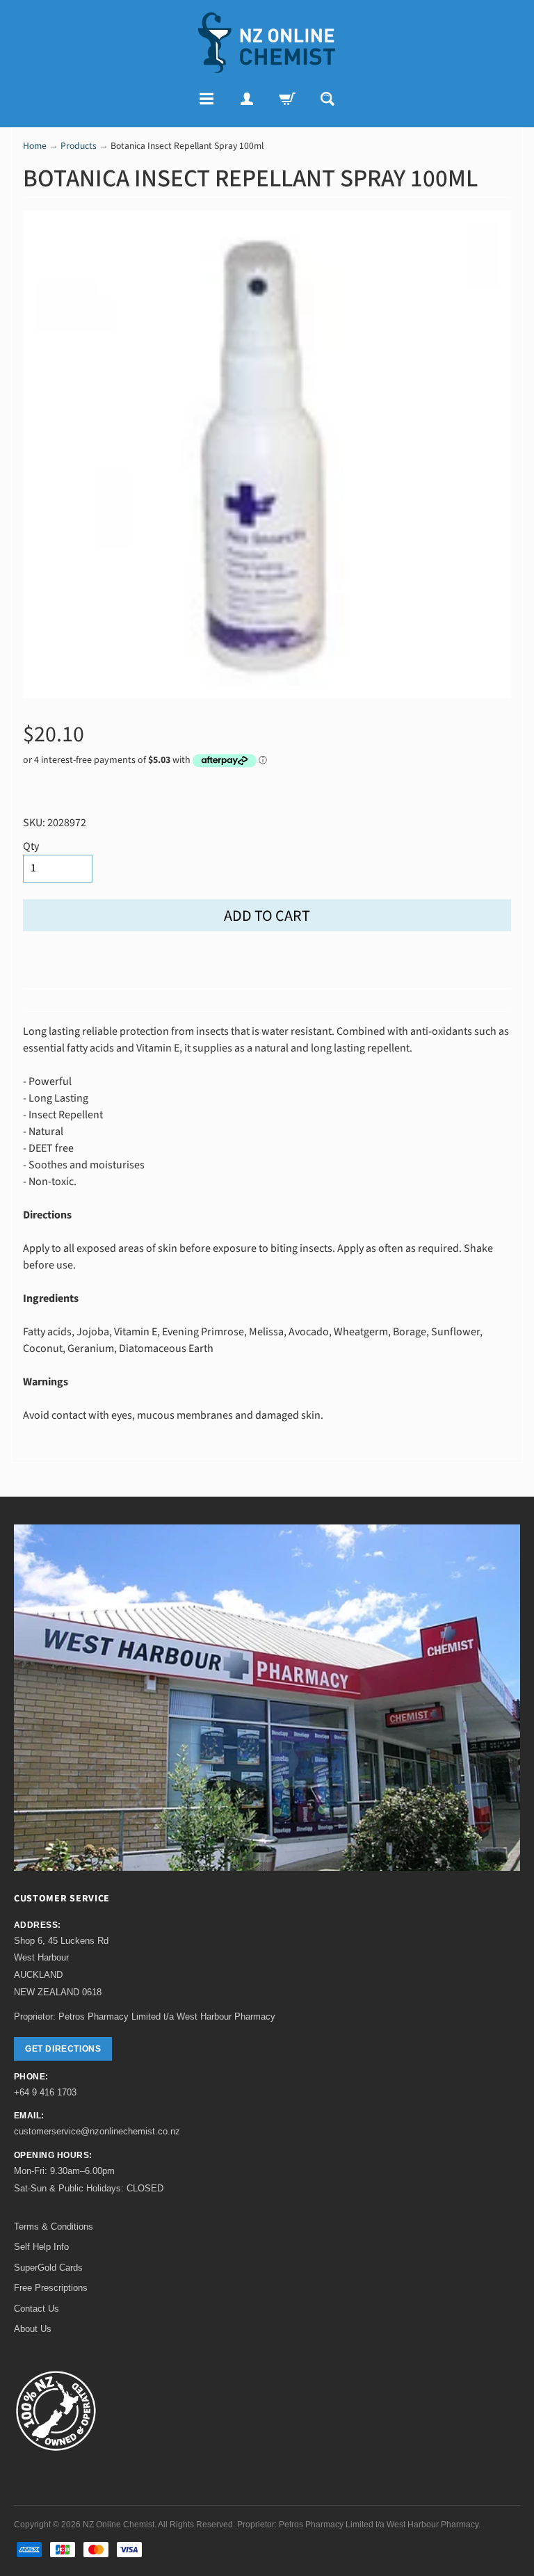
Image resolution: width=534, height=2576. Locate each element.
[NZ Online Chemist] (267, 43)
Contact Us (37, 2309)
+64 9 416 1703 (45, 2092)
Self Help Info (41, 2247)
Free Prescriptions (51, 2288)
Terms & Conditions (54, 2227)
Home (35, 146)
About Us (33, 2329)
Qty (31, 846)
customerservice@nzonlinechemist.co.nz (97, 2131)
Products (79, 146)
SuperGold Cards (48, 2268)
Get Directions (63, 2049)
